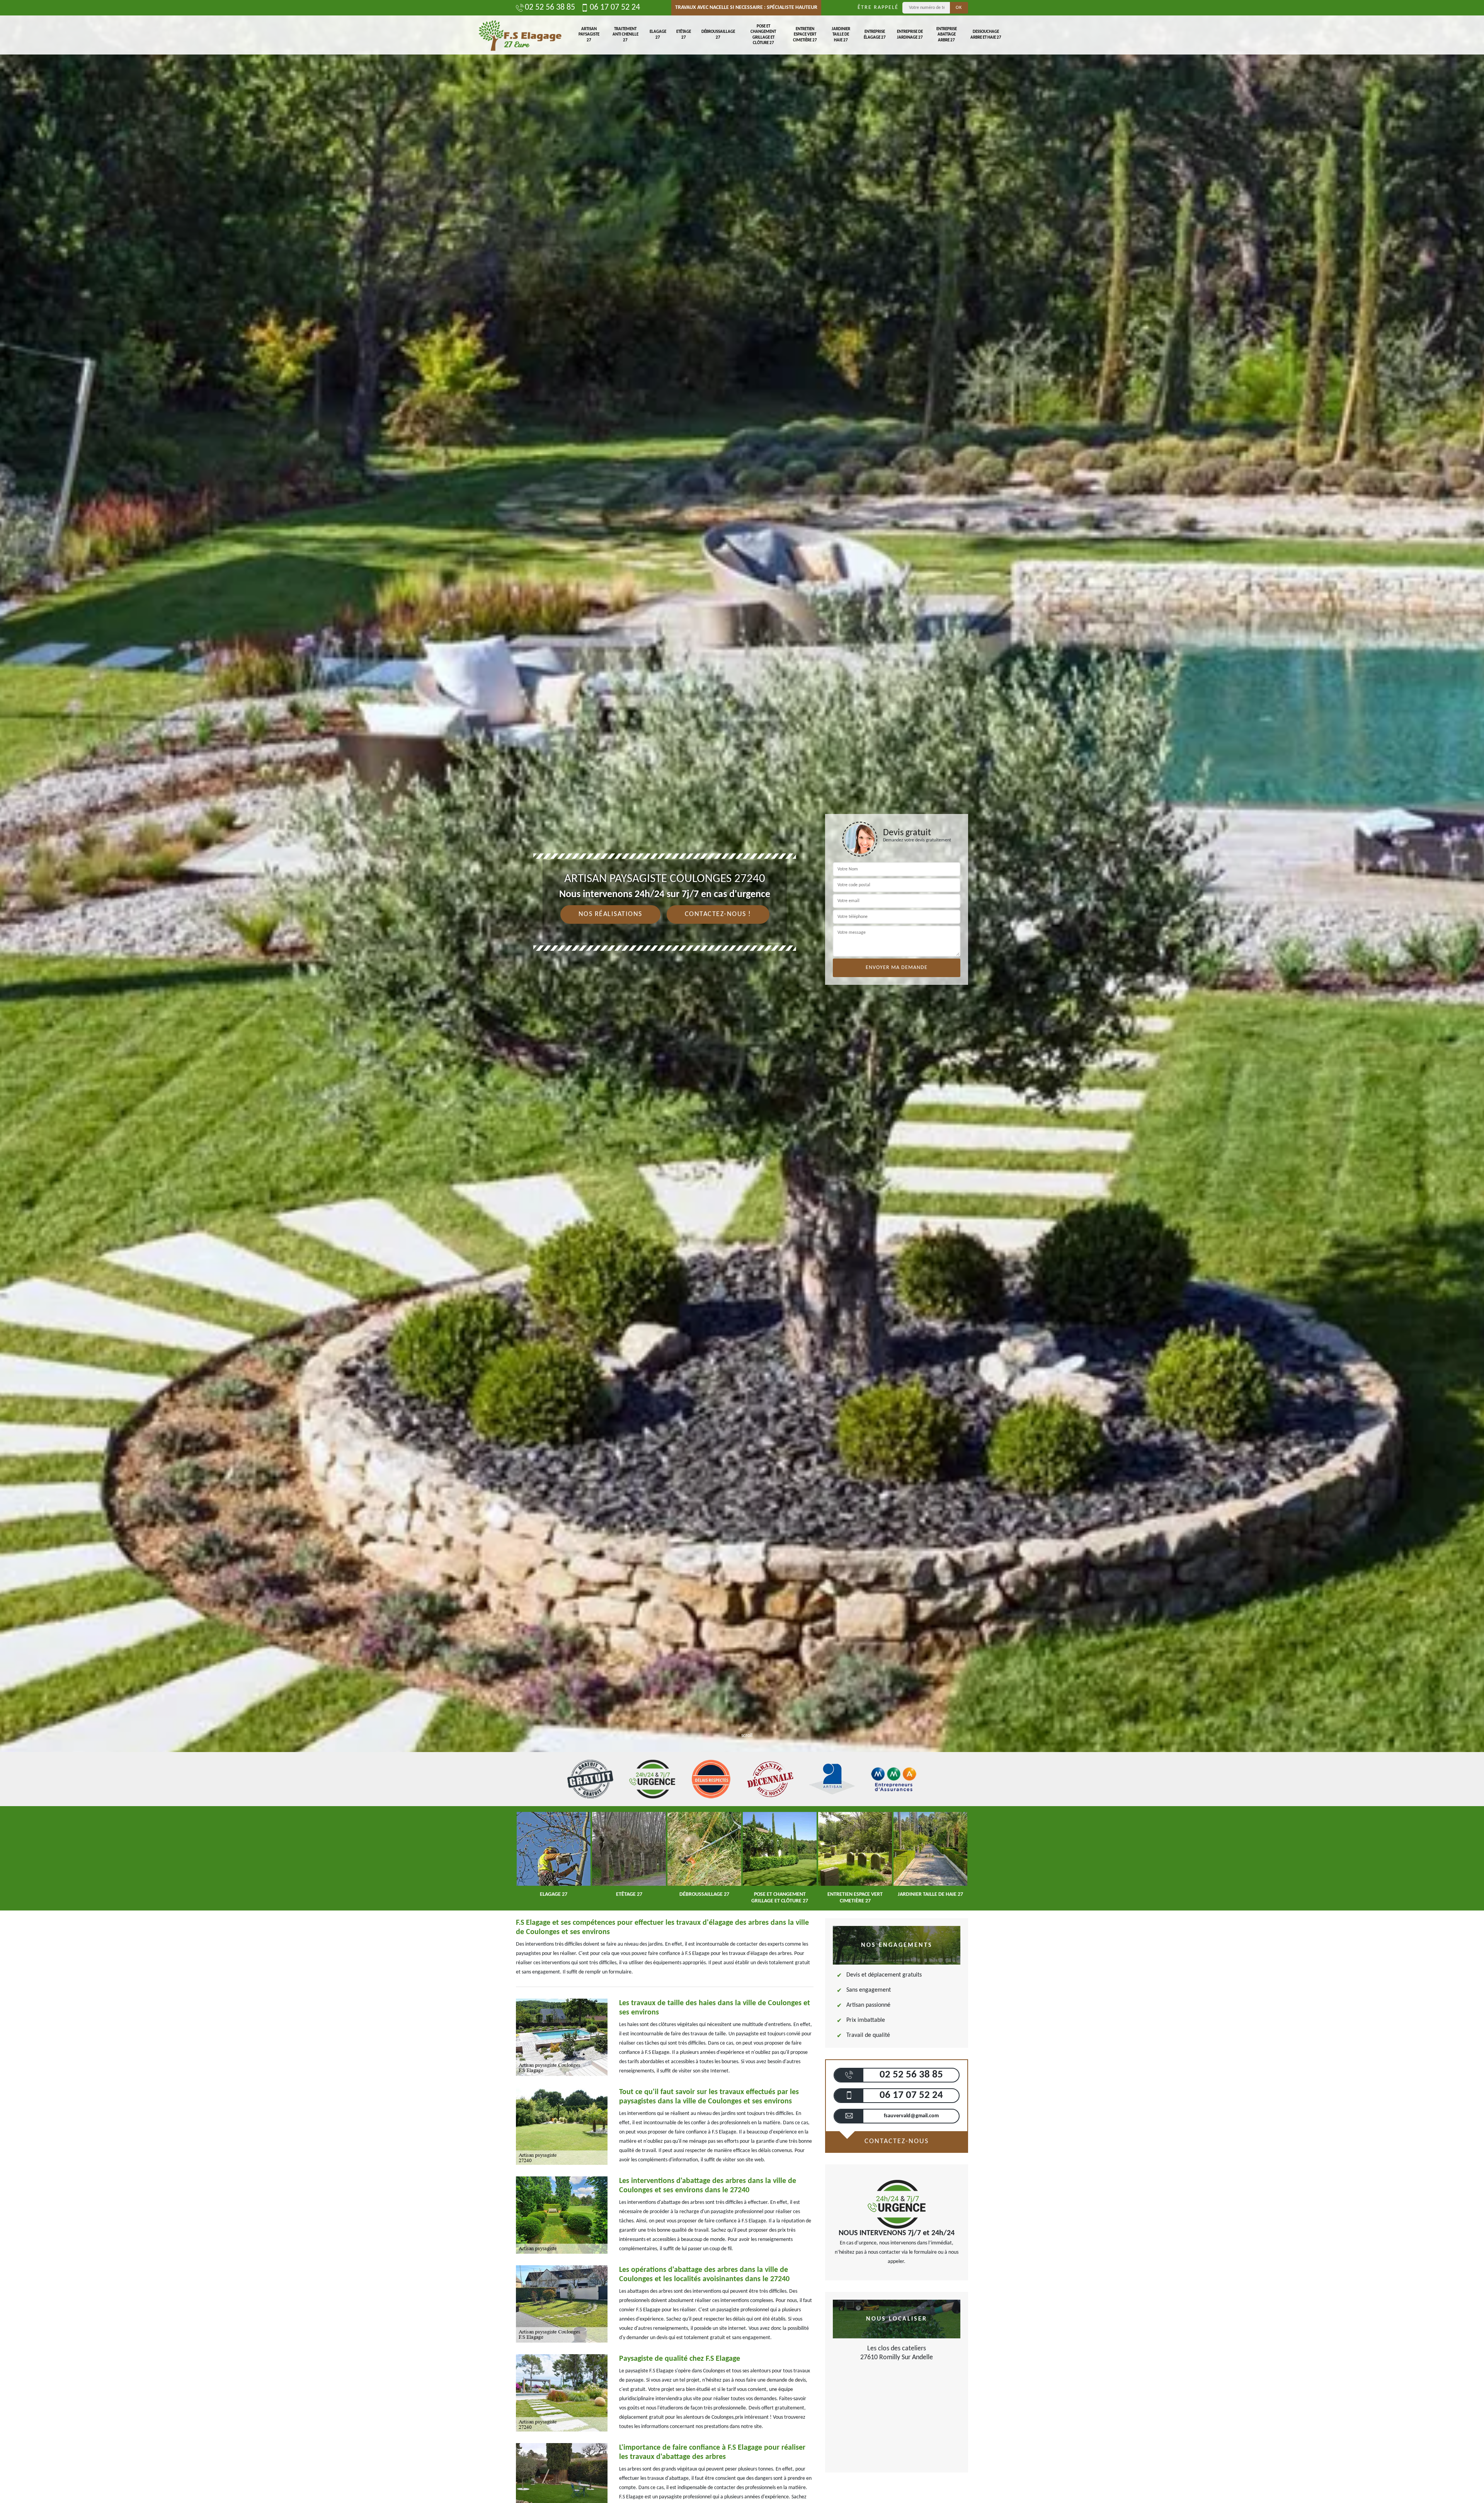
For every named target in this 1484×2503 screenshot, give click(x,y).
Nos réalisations (610, 914)
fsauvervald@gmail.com (911, 2116)
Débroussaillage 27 (718, 35)
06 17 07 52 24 (615, 8)
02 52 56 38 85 (550, 8)
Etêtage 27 (684, 35)
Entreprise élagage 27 (875, 35)
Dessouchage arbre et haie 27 (986, 35)
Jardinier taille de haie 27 (841, 35)
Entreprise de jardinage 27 (910, 35)
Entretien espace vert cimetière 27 (805, 35)
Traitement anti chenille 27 (625, 35)
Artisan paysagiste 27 (589, 35)
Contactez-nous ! (718, 914)
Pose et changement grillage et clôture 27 (763, 35)
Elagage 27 (658, 35)
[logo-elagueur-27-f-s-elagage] (520, 35)
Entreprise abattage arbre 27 (947, 35)
